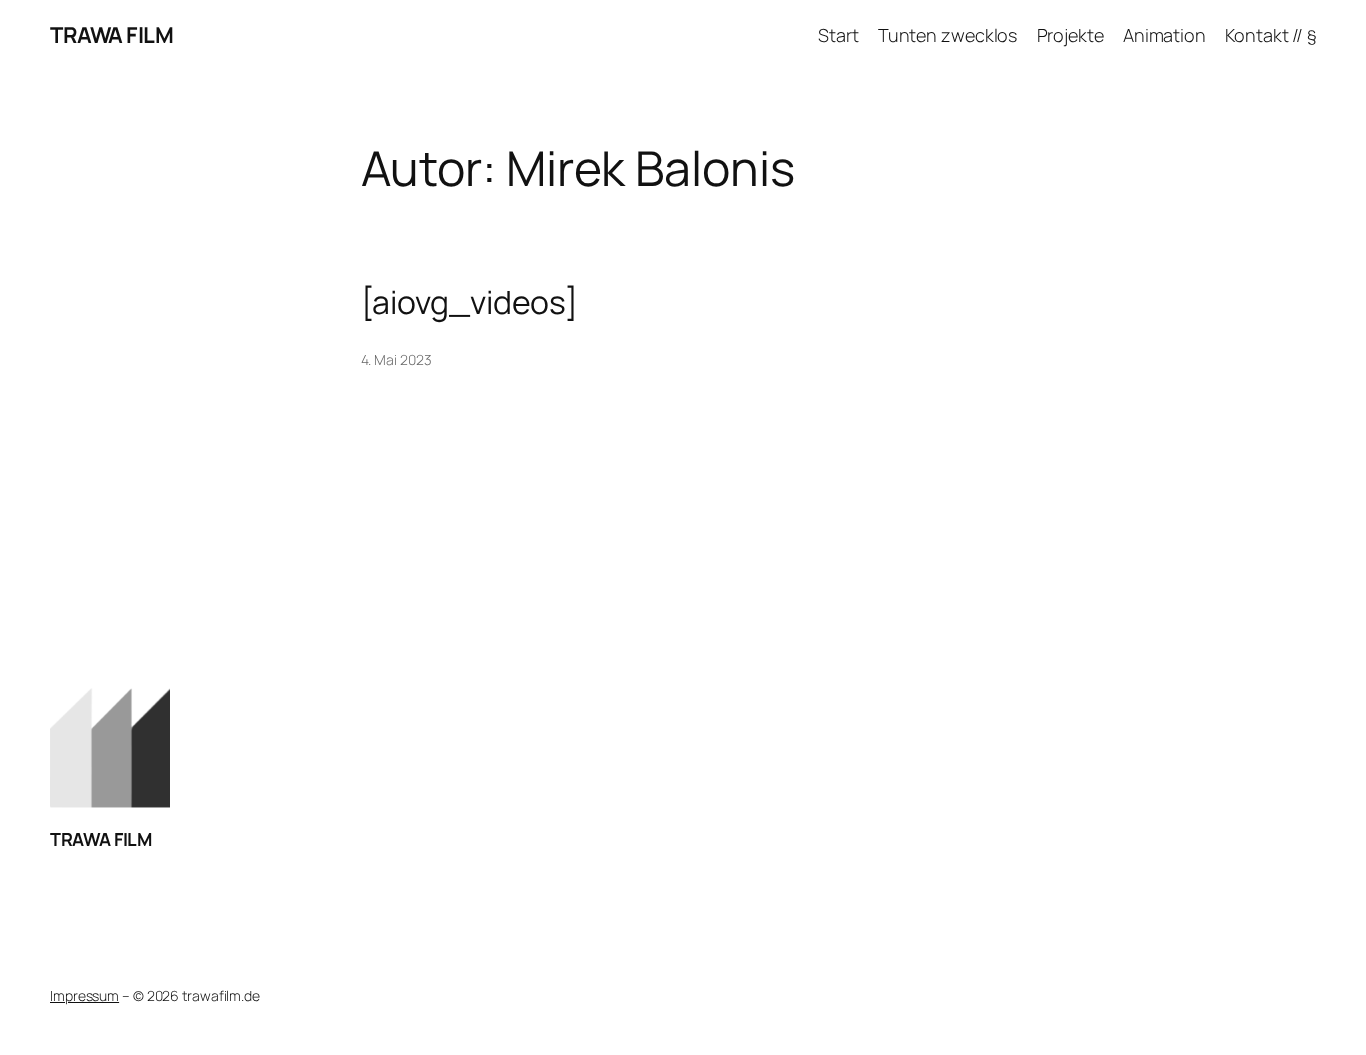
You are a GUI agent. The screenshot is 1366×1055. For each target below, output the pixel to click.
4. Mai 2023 (396, 359)
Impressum (84, 995)
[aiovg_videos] (470, 302)
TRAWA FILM (111, 35)
